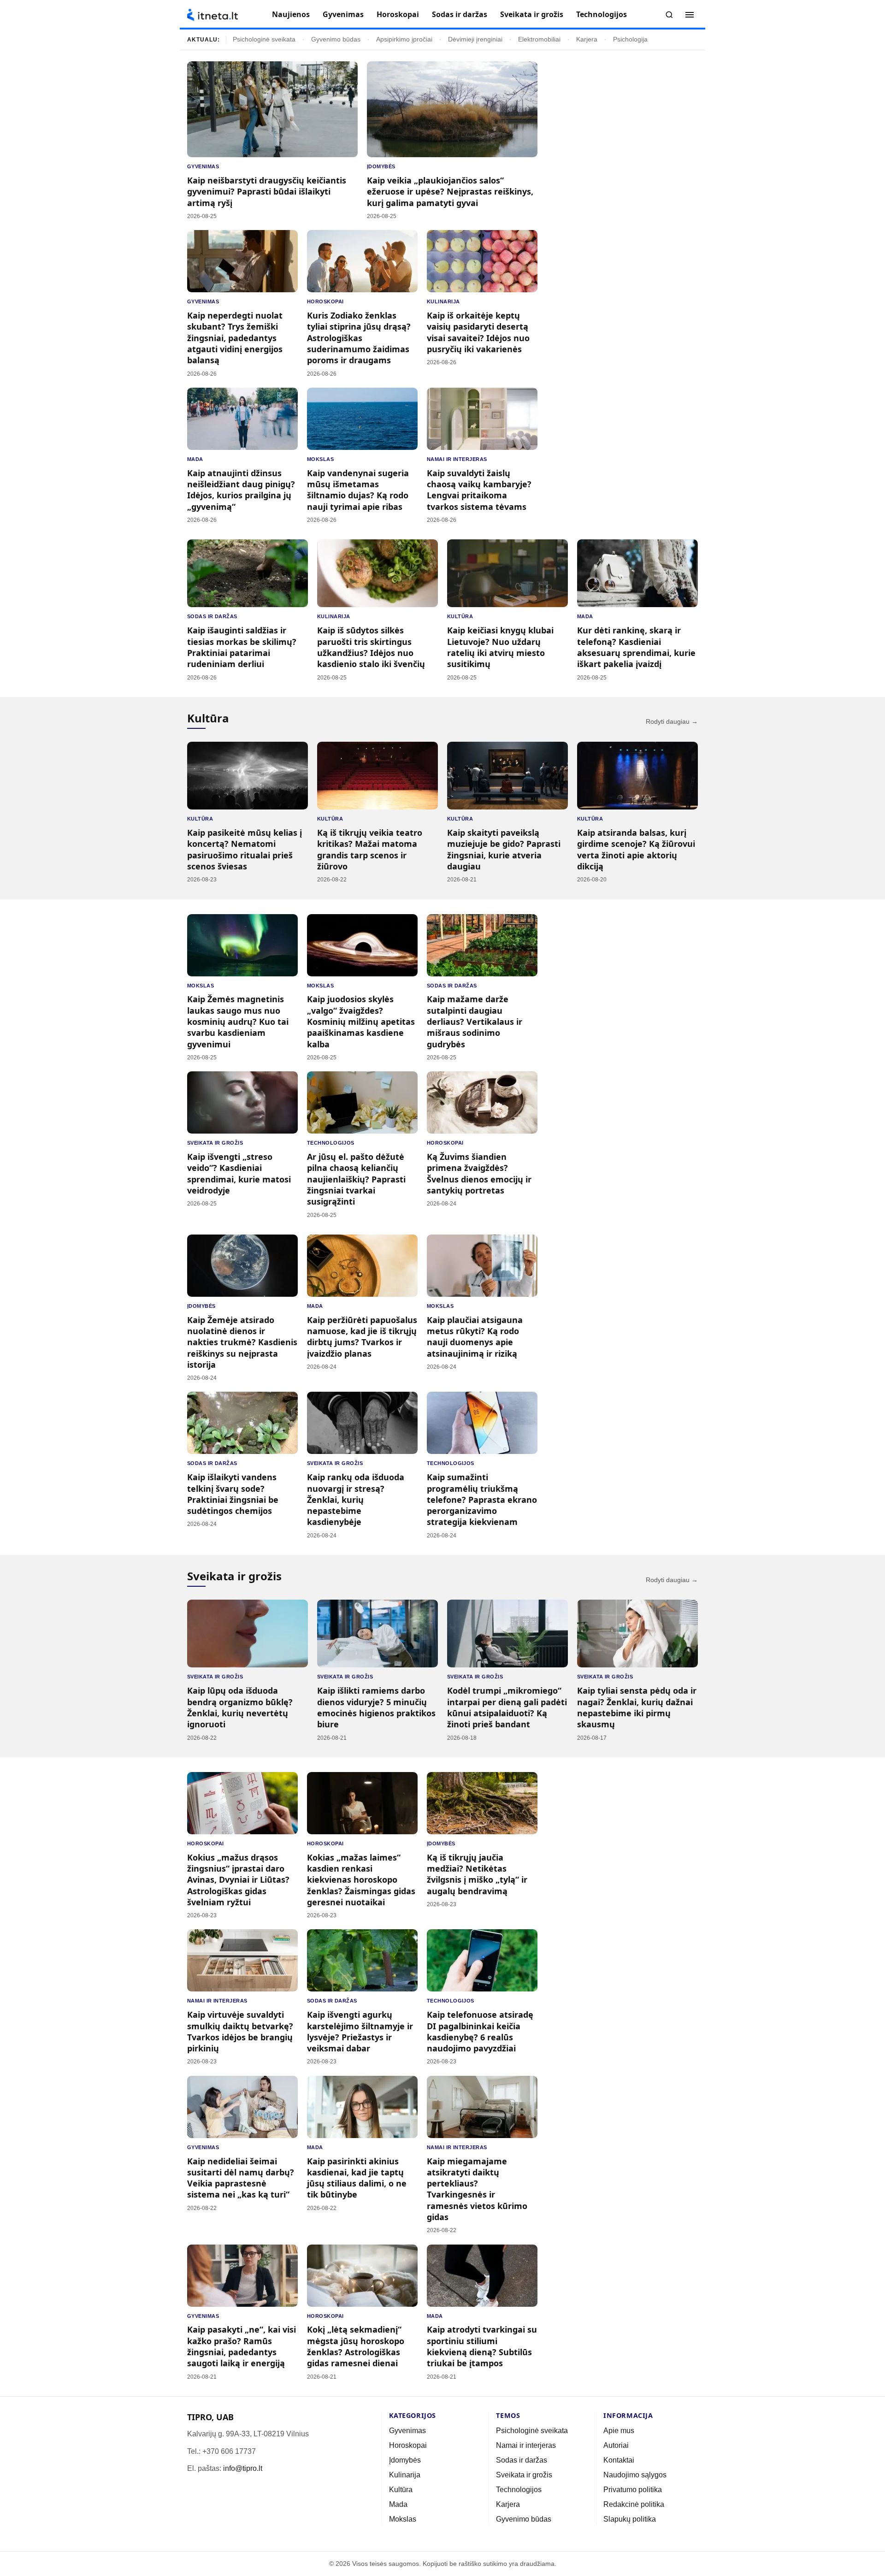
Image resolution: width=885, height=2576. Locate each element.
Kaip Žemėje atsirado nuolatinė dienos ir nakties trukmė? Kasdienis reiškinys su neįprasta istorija (242, 1342)
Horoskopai (398, 14)
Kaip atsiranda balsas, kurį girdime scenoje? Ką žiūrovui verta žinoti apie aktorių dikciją (636, 849)
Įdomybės (381, 166)
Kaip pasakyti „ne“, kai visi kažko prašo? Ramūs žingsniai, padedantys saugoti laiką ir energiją (242, 2346)
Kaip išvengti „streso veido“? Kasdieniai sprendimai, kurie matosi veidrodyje (239, 1173)
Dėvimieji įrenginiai (475, 39)
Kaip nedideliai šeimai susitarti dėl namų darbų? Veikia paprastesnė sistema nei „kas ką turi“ (241, 2178)
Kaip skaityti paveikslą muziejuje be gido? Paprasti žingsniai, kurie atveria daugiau (504, 849)
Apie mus (619, 2431)
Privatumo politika (633, 2490)
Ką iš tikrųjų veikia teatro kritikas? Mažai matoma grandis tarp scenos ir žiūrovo (370, 849)
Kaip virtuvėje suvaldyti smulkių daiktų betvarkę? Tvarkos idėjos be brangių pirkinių (240, 2031)
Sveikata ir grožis (532, 14)
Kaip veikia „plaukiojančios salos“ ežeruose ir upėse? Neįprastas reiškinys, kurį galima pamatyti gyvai (450, 192)
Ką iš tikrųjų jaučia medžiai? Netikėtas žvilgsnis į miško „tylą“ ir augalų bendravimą (477, 1874)
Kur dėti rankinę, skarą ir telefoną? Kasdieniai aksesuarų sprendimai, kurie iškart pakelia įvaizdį (636, 647)
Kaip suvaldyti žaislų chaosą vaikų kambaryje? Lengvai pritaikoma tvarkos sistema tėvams (479, 490)
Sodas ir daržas (460, 14)
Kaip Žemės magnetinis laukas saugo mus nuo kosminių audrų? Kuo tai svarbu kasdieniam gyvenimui (238, 1021)
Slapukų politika (630, 2519)
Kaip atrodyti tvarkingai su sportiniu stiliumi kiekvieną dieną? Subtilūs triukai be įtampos (482, 2346)
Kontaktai (619, 2460)
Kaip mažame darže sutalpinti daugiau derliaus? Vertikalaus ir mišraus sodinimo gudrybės (475, 1021)
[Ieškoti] (669, 15)
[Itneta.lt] (212, 15)
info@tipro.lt (243, 2468)
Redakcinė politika (634, 2504)
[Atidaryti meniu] (690, 15)
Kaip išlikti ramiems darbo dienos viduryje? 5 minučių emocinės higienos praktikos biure (376, 1707)
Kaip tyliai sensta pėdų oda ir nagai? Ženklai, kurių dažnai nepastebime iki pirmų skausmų (637, 1707)
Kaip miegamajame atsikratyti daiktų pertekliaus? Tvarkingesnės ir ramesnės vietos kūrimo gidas (477, 2189)
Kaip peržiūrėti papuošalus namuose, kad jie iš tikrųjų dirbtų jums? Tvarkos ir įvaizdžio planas (362, 1337)
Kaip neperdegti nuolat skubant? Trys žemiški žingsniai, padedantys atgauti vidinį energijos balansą (235, 338)
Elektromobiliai (539, 39)
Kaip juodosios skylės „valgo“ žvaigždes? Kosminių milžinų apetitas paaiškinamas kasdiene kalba (361, 1021)
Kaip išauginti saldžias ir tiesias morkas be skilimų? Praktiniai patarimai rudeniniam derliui (242, 647)
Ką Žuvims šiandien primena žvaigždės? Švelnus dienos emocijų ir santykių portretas (479, 1173)
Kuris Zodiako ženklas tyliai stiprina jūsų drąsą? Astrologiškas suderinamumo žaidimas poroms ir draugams (359, 338)
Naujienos (291, 14)
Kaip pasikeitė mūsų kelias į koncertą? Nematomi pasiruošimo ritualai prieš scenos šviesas (245, 849)
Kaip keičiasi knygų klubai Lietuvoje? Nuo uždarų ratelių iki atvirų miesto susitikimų (500, 647)
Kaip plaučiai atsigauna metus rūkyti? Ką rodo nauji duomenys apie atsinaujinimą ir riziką (475, 1337)
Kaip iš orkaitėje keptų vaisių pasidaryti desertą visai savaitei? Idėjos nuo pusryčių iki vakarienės (478, 332)
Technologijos (602, 14)
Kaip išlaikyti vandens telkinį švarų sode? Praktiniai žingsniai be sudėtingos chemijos (233, 1494)
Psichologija (630, 39)
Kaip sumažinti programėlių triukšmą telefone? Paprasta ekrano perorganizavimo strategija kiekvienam (482, 1499)
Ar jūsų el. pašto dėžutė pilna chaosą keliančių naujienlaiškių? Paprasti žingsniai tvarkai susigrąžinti (356, 1179)
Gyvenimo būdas (336, 39)
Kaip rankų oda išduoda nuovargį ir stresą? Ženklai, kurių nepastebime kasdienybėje (356, 1499)
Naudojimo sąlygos (635, 2475)
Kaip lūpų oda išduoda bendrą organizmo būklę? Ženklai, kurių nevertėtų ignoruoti (240, 1707)
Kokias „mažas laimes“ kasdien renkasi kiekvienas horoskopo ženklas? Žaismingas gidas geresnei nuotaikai (361, 1880)
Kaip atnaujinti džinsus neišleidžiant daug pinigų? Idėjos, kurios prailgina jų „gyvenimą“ (241, 490)
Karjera (587, 39)
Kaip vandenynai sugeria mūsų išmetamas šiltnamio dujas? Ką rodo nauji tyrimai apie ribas (358, 490)
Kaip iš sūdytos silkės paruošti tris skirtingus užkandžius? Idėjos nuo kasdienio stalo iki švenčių (371, 647)
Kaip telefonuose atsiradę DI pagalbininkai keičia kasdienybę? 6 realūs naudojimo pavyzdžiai (480, 2031)
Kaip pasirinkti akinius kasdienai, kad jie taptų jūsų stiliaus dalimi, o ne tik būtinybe (357, 2178)
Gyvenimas (343, 14)
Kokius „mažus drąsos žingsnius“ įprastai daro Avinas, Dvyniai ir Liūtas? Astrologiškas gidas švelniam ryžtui (238, 1880)
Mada (195, 459)
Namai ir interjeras (457, 459)
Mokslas (320, 459)
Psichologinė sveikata (264, 39)
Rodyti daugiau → (672, 722)
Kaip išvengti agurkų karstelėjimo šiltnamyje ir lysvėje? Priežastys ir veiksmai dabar (360, 2031)
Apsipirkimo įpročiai (404, 39)
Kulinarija (443, 301)
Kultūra (460, 616)
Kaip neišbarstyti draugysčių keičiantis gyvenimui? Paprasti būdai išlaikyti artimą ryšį (267, 192)
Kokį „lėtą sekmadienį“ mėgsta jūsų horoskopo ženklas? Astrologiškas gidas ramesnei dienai (356, 2346)
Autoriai (616, 2445)
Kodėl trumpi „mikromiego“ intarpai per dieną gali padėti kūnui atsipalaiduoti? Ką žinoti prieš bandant (507, 1707)
